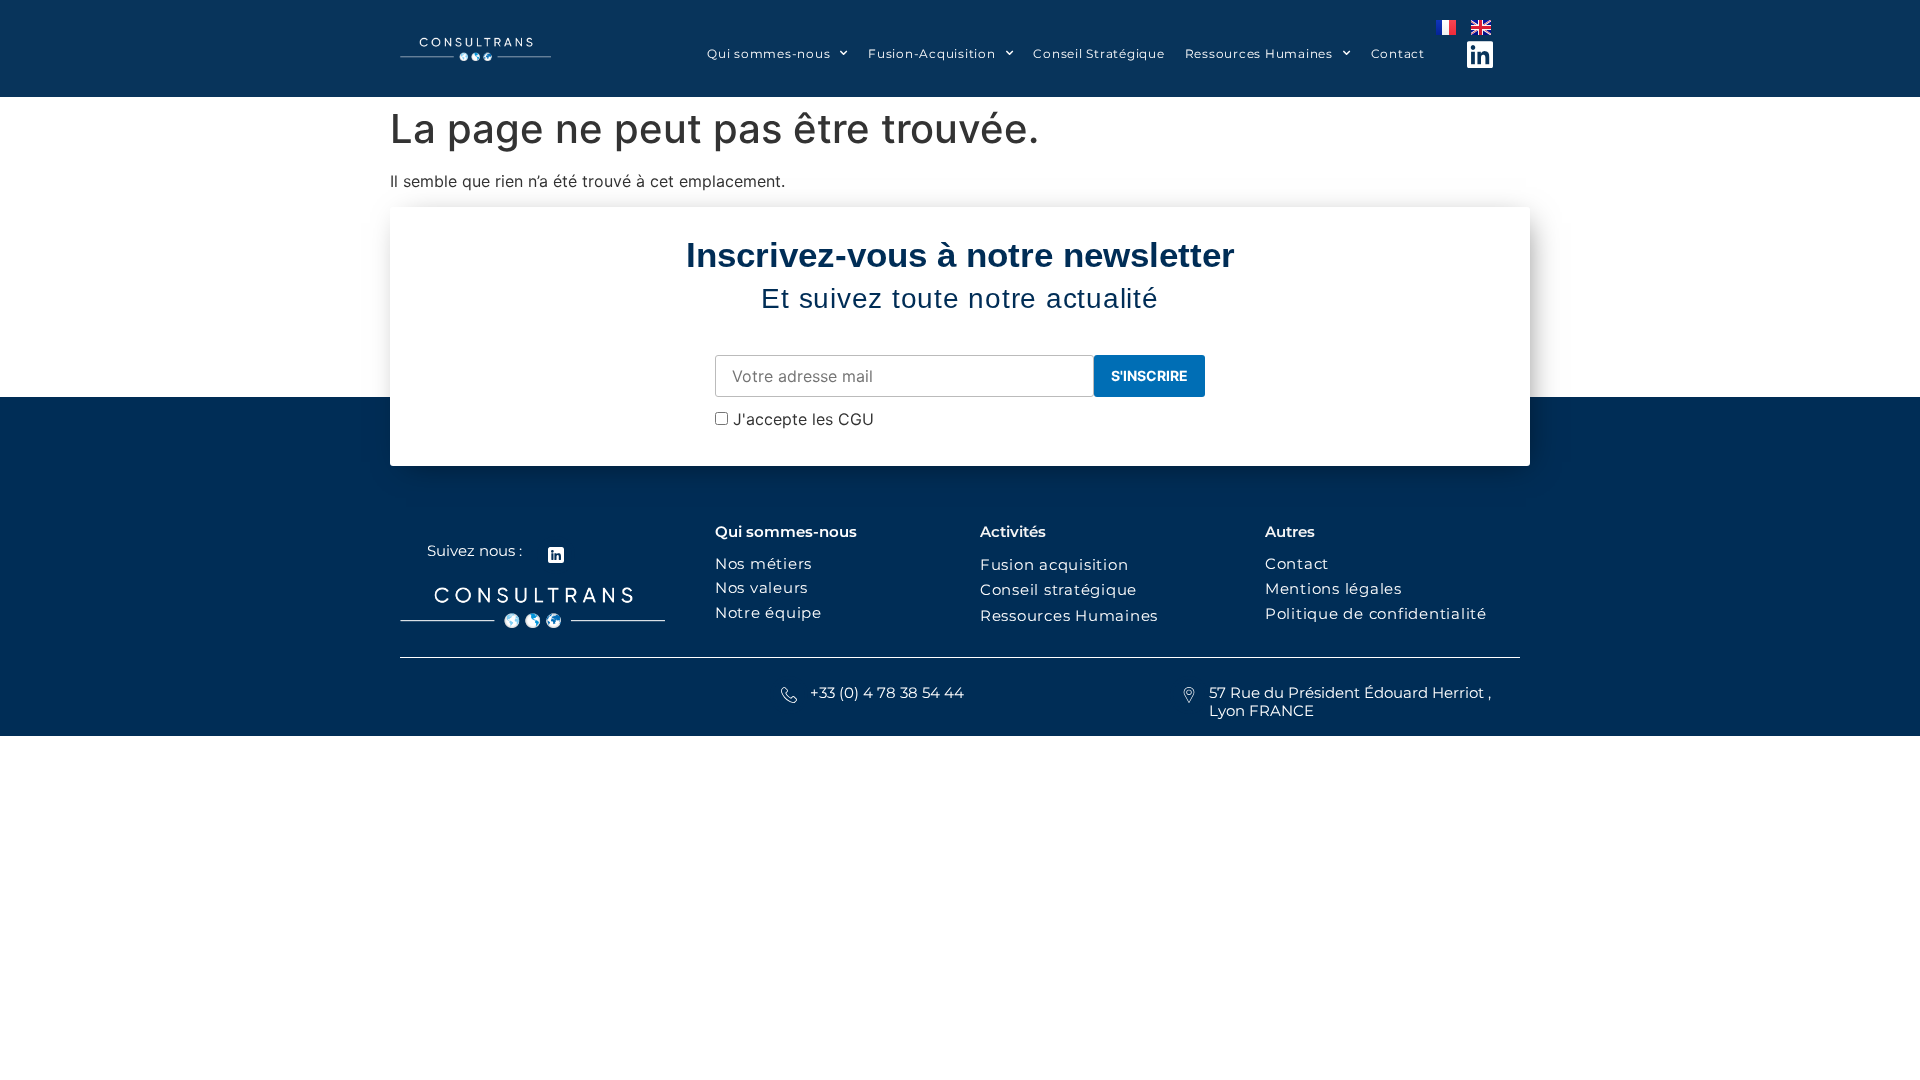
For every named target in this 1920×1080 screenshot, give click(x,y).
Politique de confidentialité (1378, 613)
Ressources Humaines (1259, 53)
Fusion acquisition (1059, 564)
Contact (1398, 53)
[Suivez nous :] (556, 555)
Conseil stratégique (1058, 589)
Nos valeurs (766, 587)
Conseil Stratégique (1098, 53)
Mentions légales (1333, 588)
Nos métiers (763, 563)
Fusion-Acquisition (932, 53)
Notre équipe (768, 612)
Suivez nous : (474, 550)
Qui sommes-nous (768, 53)
